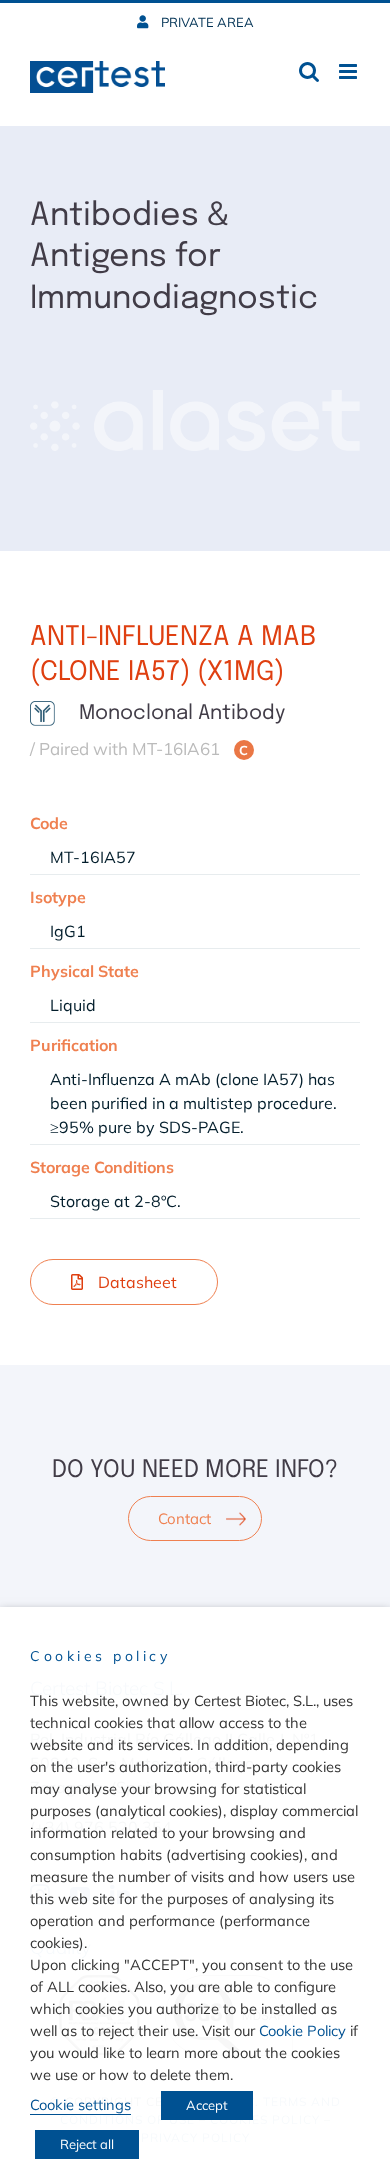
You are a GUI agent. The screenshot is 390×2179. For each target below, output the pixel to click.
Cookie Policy (302, 2030)
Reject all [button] (87, 2144)
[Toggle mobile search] (309, 71)
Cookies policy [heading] (100, 1656)
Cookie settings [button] (80, 2104)
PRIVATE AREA (206, 22)
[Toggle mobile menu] (349, 71)
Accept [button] (207, 2105)
